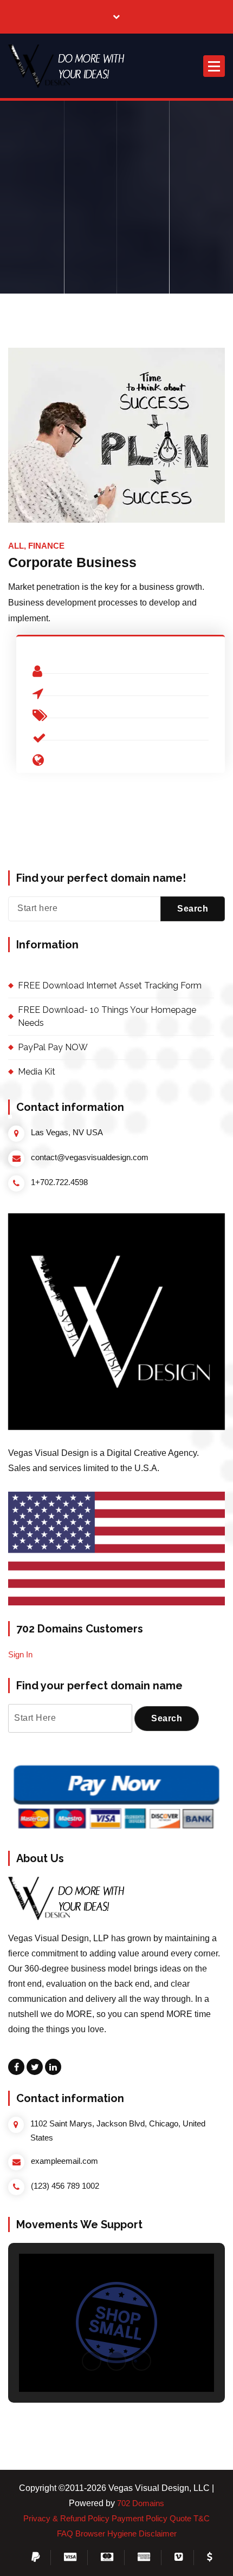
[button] (69, 66)
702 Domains (141, 2503)
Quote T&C (190, 2519)
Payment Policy (140, 2519)
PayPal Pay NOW (53, 1047)
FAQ (65, 2534)
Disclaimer (158, 2534)
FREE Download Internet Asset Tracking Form (110, 985)
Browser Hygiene (106, 2534)
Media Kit (37, 1072)
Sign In (20, 1655)
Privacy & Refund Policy (66, 2519)
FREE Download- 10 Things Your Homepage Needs (107, 1016)
